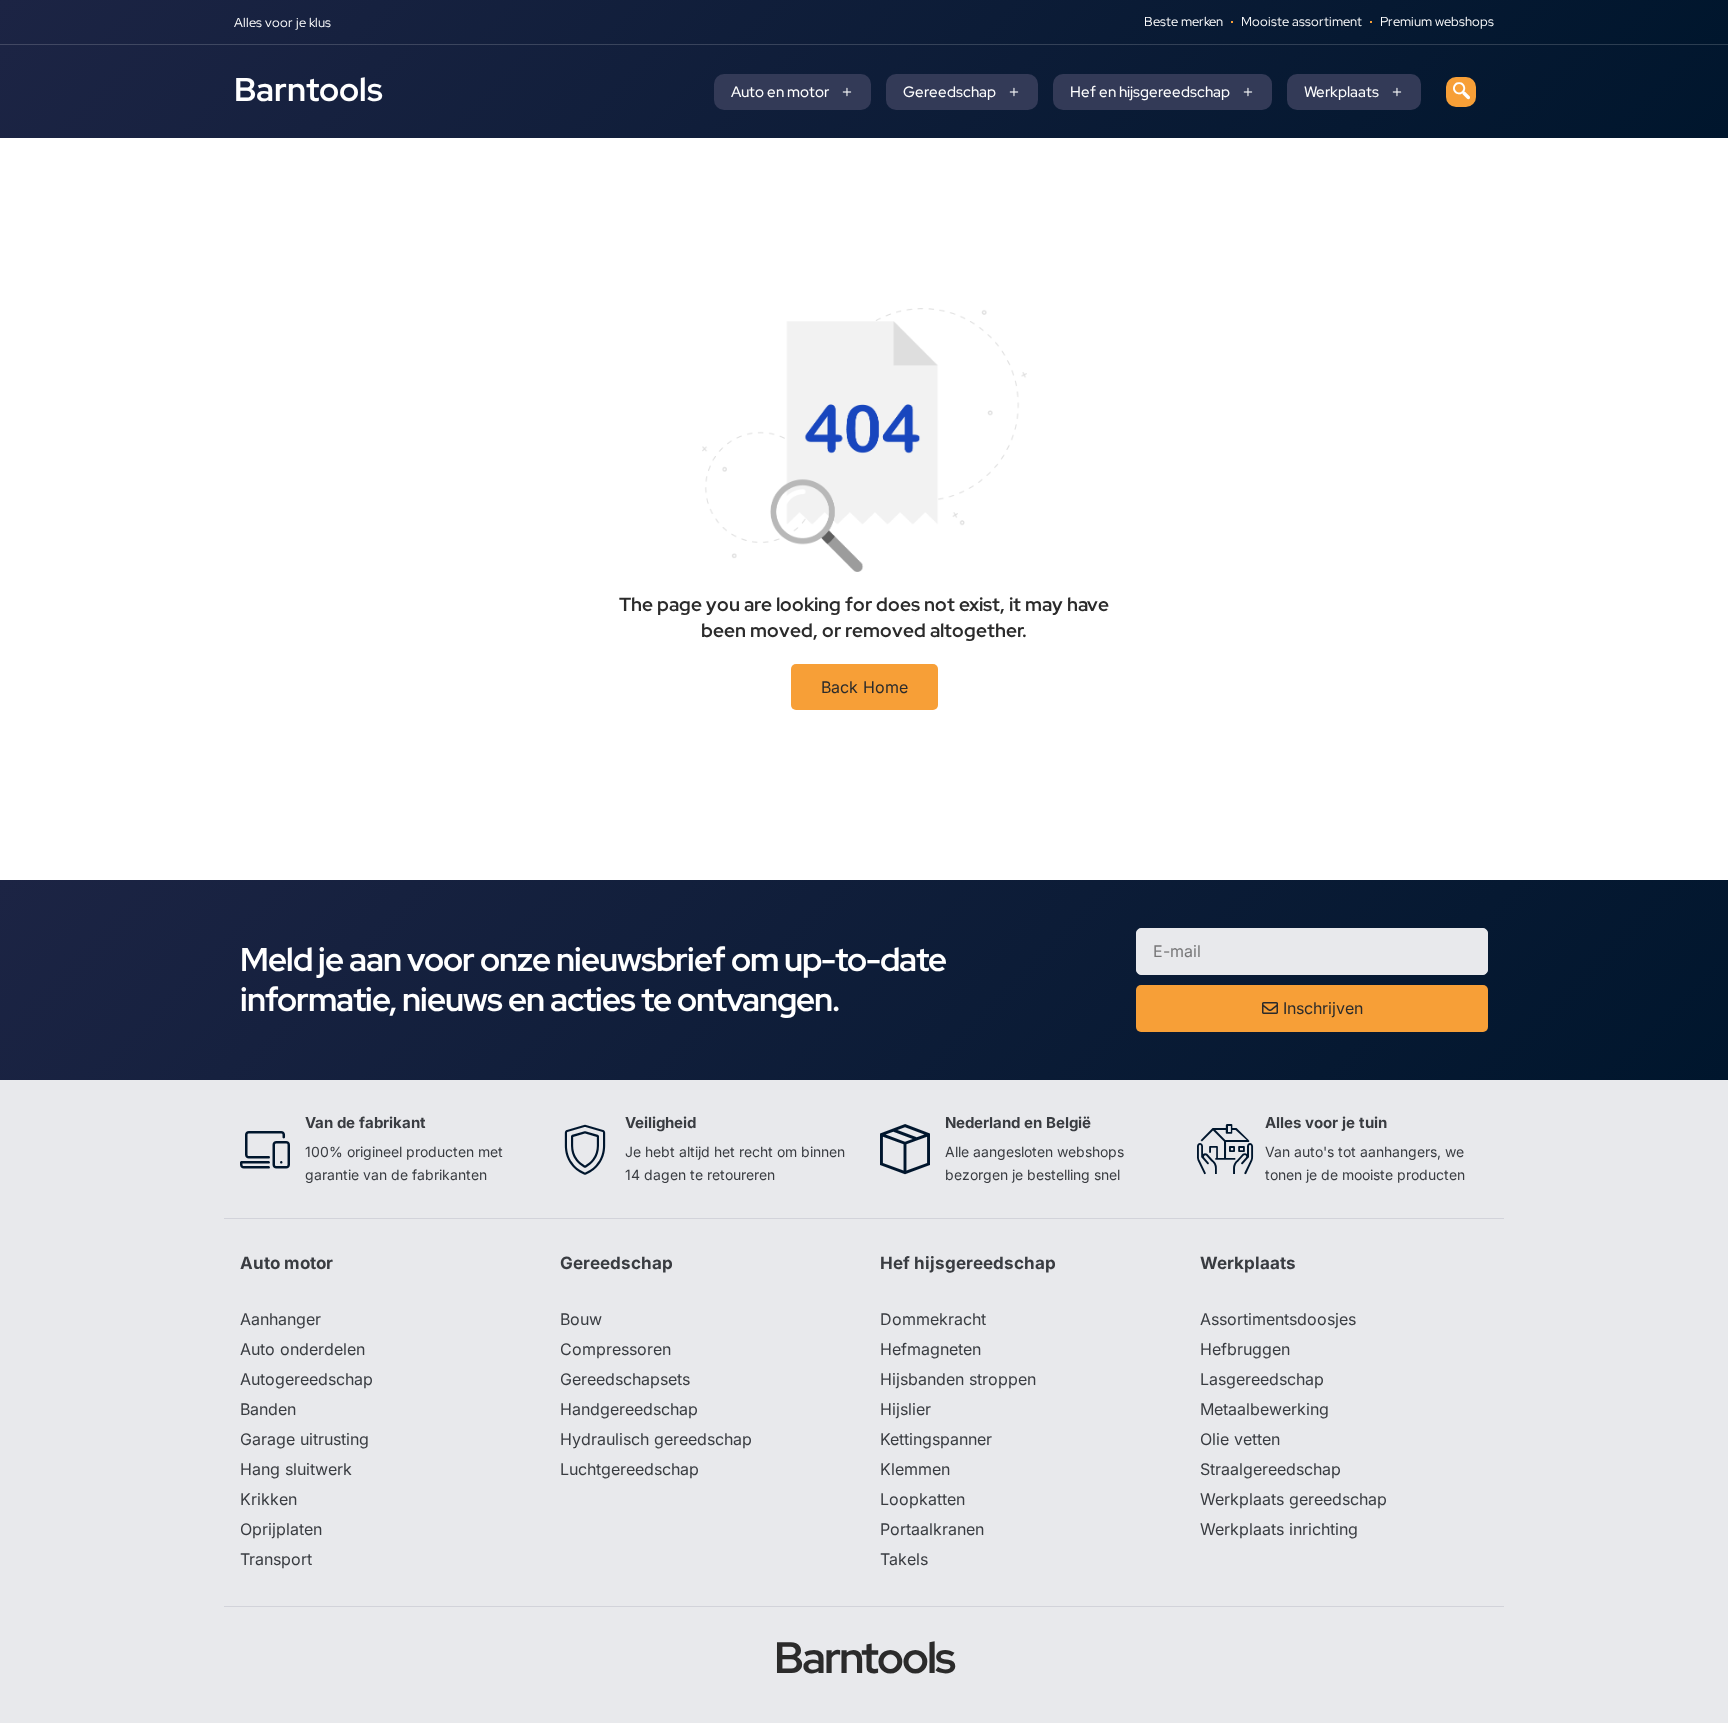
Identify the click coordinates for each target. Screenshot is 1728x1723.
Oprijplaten (281, 1529)
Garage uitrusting (304, 1439)
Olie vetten (1240, 1439)
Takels (904, 1559)
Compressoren (615, 1349)
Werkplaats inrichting (1279, 1529)
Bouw (581, 1319)
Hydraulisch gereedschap (656, 1439)
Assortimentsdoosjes (1278, 1319)
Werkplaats (1341, 92)
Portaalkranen (932, 1529)
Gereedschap (949, 92)
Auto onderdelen (302, 1349)
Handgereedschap (629, 1409)
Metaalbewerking (1264, 1409)
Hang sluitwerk (296, 1469)
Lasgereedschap (1262, 1379)
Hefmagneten (930, 1349)
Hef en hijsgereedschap (1150, 92)
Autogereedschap (306, 1379)
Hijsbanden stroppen (958, 1379)
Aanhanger (280, 1319)
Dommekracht (933, 1319)
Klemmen (915, 1469)
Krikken (268, 1499)
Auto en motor (780, 92)
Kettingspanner (936, 1439)
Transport (276, 1559)
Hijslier (905, 1409)
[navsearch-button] (1461, 92)
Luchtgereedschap (629, 1469)
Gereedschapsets (625, 1379)
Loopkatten (922, 1499)
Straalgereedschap (1270, 1469)
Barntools (308, 89)
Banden (268, 1409)
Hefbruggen (1245, 1349)
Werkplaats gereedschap (1293, 1499)
